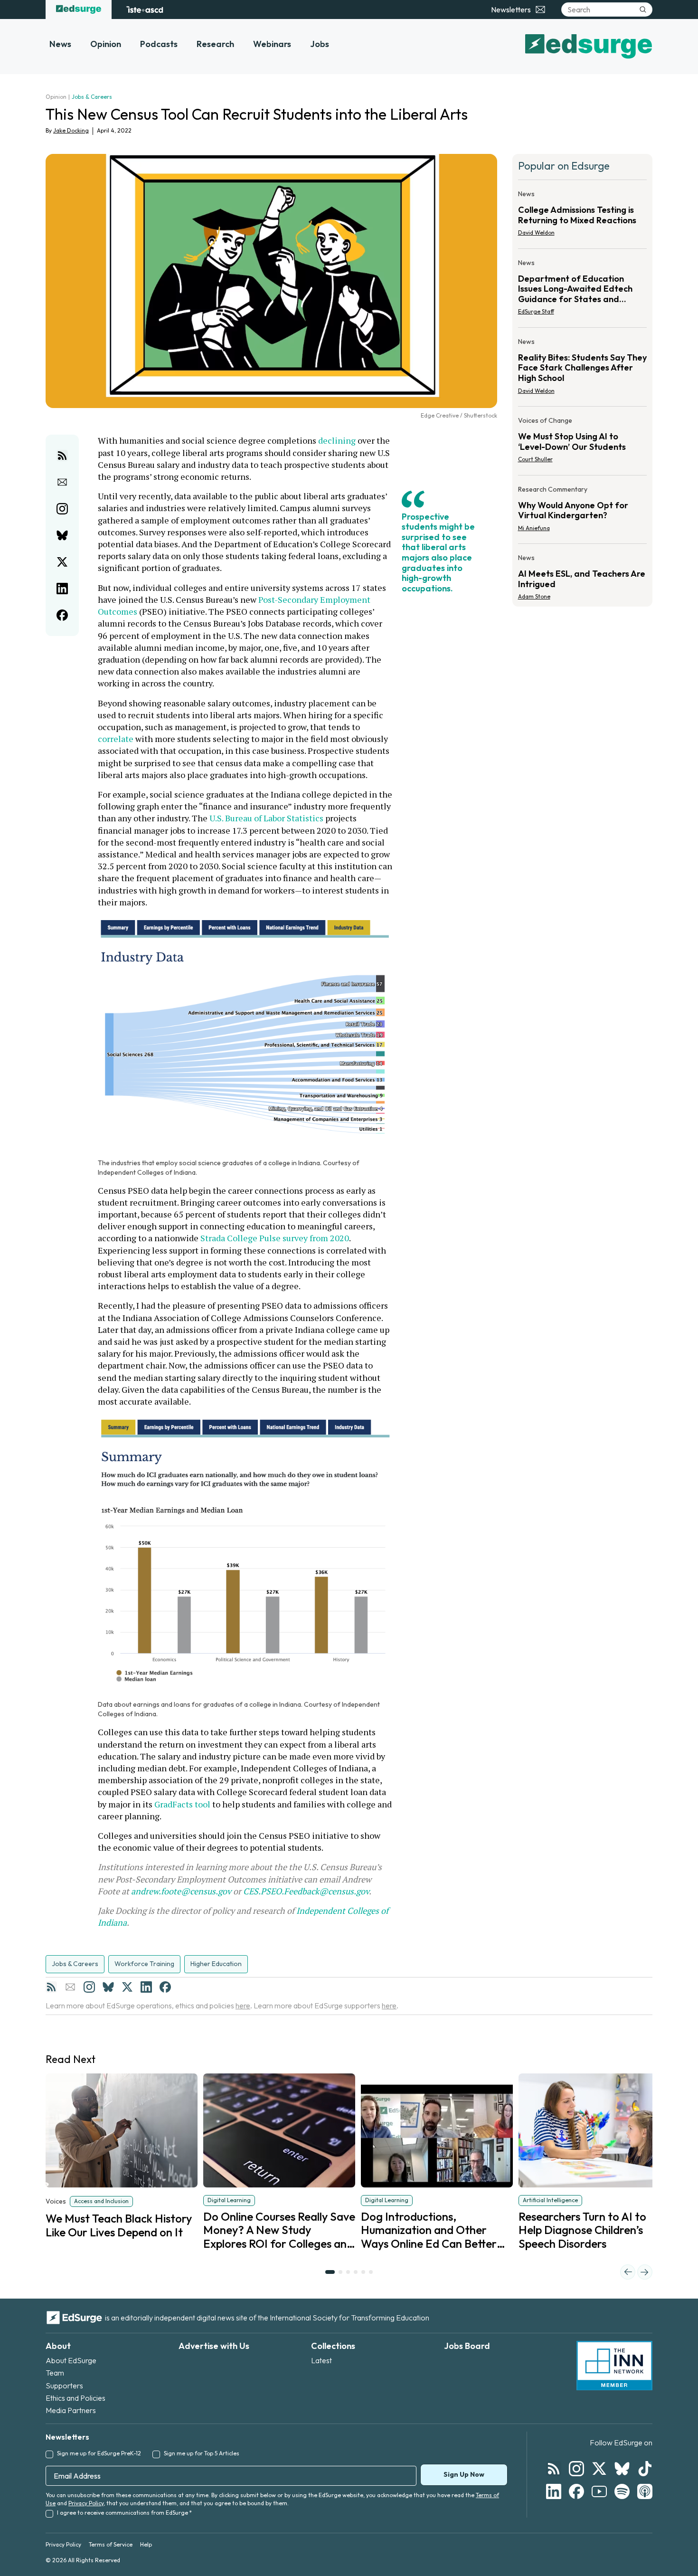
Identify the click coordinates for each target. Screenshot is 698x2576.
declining (336, 440)
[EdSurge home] (79, 10)
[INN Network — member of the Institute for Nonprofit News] (614, 2366)
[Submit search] (643, 10)
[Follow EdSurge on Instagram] (576, 2469)
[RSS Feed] (51, 1987)
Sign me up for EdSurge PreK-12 (99, 2453)
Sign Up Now (464, 2474)
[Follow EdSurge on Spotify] (622, 2491)
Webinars (272, 44)
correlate (116, 739)
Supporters (64, 2386)
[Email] (70, 1987)
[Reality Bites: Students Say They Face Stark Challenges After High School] (583, 369)
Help (146, 2544)
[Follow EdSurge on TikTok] (645, 2469)
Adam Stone (534, 596)
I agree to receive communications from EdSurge (124, 2513)
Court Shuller (535, 459)
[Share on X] (62, 562)
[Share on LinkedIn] (62, 589)
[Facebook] (165, 1987)
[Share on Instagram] (62, 509)
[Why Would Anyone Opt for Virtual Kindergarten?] (583, 512)
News (60, 44)
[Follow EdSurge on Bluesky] (622, 2469)
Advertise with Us (214, 2346)
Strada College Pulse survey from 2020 (275, 1238)
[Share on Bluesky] (62, 535)
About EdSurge (71, 2360)
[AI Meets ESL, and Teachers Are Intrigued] (583, 574)
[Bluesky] (108, 1987)
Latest (321, 2360)
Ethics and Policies (75, 2398)
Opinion (106, 44)
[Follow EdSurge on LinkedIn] (554, 2491)
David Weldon (536, 233)
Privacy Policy (86, 2503)
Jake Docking (71, 130)
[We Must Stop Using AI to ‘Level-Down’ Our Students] (583, 443)
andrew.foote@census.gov (181, 1891)
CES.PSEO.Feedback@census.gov (306, 1891)
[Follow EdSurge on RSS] (554, 2469)
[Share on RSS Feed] (62, 456)
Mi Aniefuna (534, 528)
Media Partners (71, 2410)
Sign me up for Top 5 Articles (202, 2453)
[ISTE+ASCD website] (145, 10)
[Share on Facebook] (62, 615)
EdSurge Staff (536, 311)
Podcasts (159, 44)
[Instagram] (89, 1987)
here (243, 2006)
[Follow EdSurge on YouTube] (599, 2491)
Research (215, 44)
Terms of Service (111, 2544)
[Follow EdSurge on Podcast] (645, 2491)
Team (55, 2373)
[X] (127, 1987)
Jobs (320, 44)
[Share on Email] (62, 482)
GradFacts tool (182, 1804)
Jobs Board (467, 2346)
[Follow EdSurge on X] (599, 2469)
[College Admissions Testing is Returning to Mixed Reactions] (583, 216)
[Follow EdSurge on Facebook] (576, 2491)
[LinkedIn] (146, 1987)
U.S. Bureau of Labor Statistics (265, 818)
